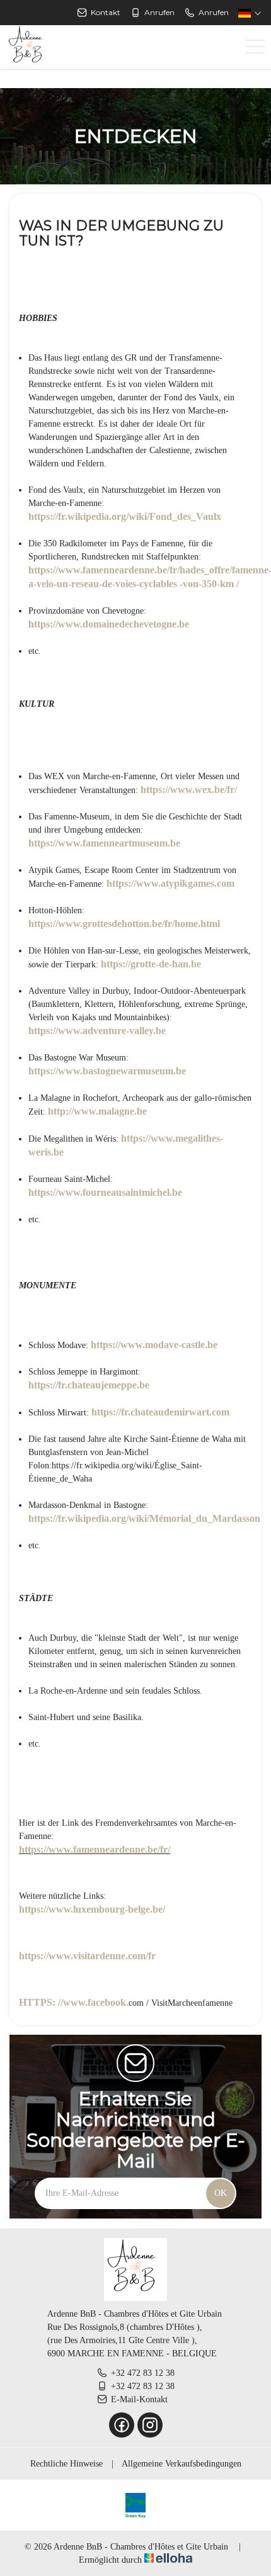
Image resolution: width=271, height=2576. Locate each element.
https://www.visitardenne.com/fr (87, 1956)
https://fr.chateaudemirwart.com (160, 1412)
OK (221, 2193)
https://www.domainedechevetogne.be (109, 624)
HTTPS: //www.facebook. (74, 2002)
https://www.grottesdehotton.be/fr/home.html (124, 924)
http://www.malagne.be (97, 1111)
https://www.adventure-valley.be (97, 1031)
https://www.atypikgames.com (170, 883)
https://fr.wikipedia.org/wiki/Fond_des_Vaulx (125, 516)
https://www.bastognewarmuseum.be (107, 1071)
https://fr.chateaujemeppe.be (89, 1385)
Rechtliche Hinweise (66, 2464)
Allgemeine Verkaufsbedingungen (182, 2464)
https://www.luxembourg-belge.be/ (92, 1909)
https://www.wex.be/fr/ (189, 790)
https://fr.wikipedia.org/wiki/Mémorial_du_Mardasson (144, 1518)
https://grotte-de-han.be (151, 964)
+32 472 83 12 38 (143, 2373)
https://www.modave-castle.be (154, 1345)
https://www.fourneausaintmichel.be (105, 1192)
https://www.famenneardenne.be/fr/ (95, 1849)
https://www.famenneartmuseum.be (104, 843)
